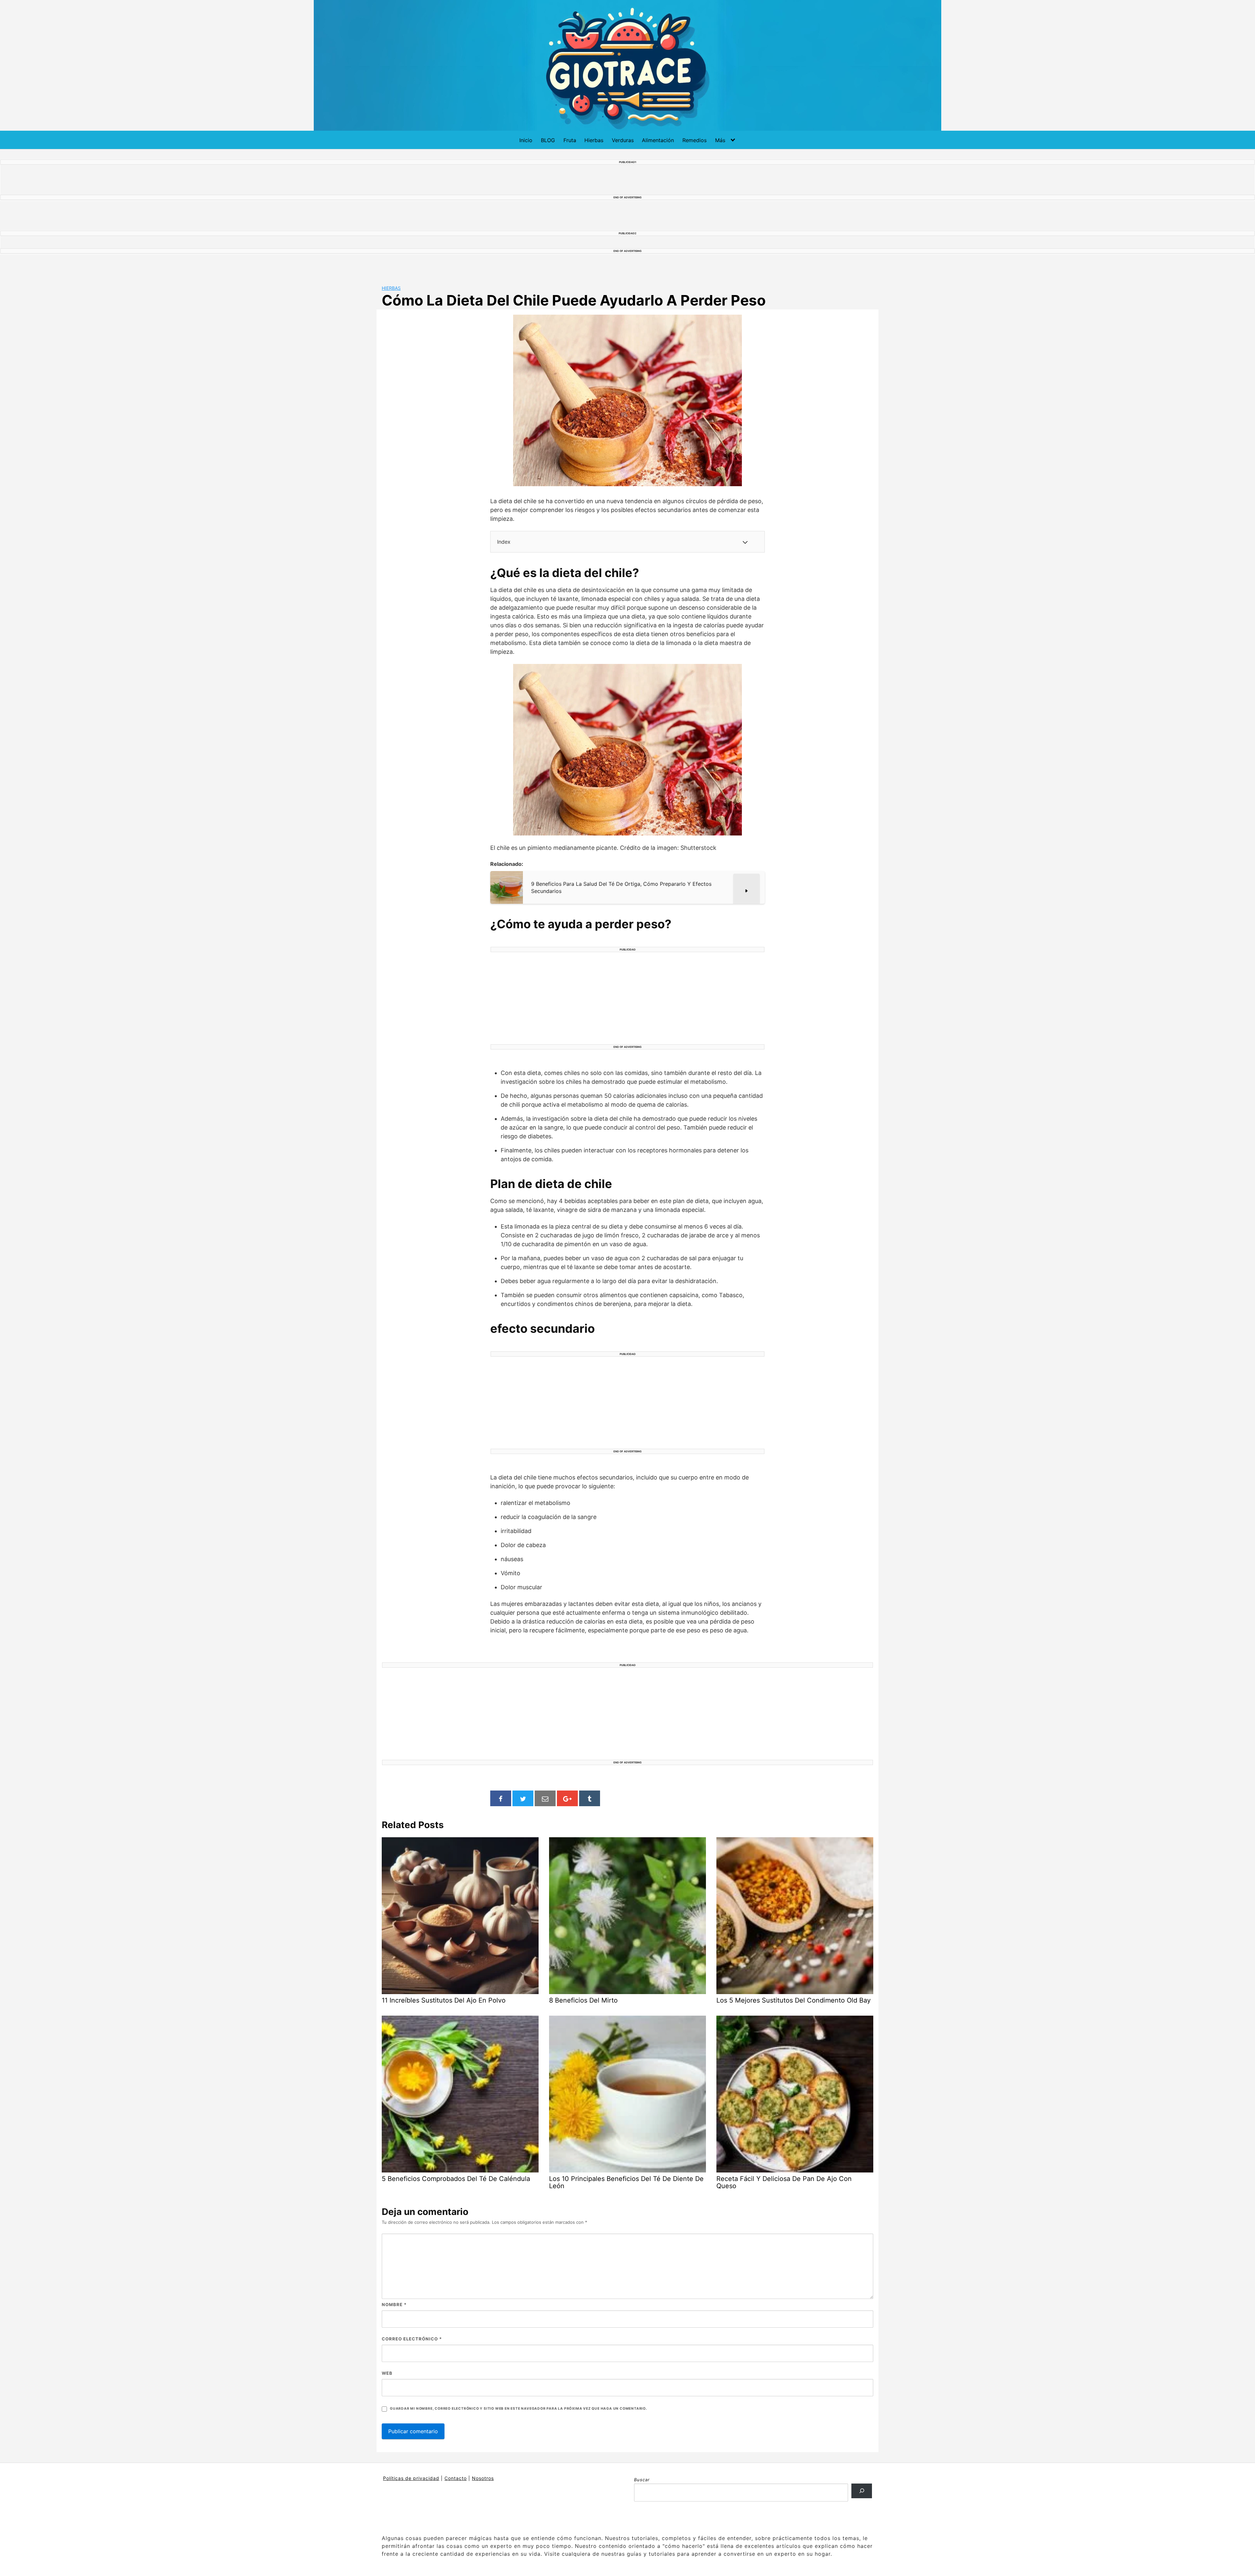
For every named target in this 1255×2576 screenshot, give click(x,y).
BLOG (548, 140)
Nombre (394, 2304)
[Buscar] (862, 2491)
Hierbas (594, 140)
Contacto (456, 2478)
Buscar (642, 2480)
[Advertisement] (627, 999)
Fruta (570, 140)
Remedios (694, 140)
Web (387, 2373)
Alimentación (658, 140)
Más (720, 140)
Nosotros (483, 2478)
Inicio (526, 140)
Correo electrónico (412, 2339)
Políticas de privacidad (411, 2478)
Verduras (623, 140)
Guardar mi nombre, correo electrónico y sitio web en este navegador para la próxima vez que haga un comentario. (519, 2409)
